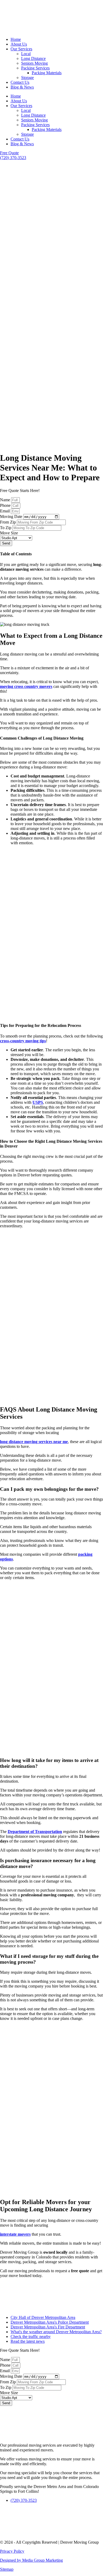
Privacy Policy (12, 2551)
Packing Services (35, 68)
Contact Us (20, 82)
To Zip (6, 528)
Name (6, 500)
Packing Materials (47, 73)
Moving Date (12, 516)
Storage (27, 78)
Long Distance (33, 58)
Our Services (21, 49)
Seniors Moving (34, 63)
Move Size (9, 533)
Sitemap (7, 2569)
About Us (19, 44)
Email (5, 511)
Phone (6, 505)
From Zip (8, 522)
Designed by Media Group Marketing (31, 2560)
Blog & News (22, 87)
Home (16, 39)
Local (26, 54)
